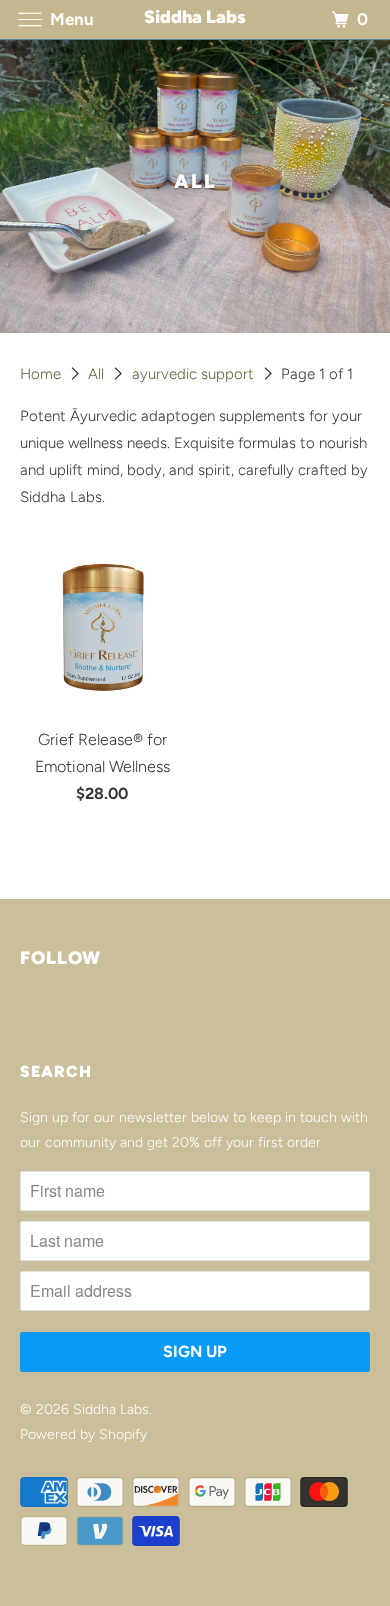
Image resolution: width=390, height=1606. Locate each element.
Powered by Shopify (83, 1434)
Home (42, 374)
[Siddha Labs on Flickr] (24, 1017)
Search (56, 1071)
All (98, 374)
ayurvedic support (195, 374)
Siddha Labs (111, 1409)
